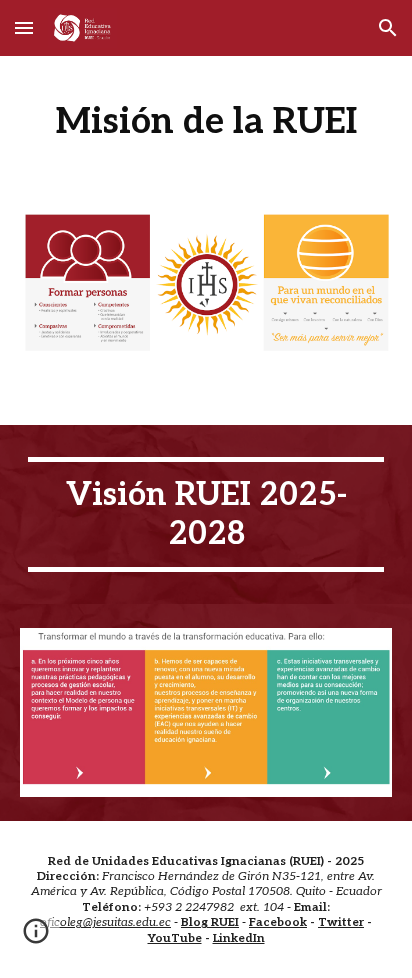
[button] (24, 27)
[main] (206, 121)
